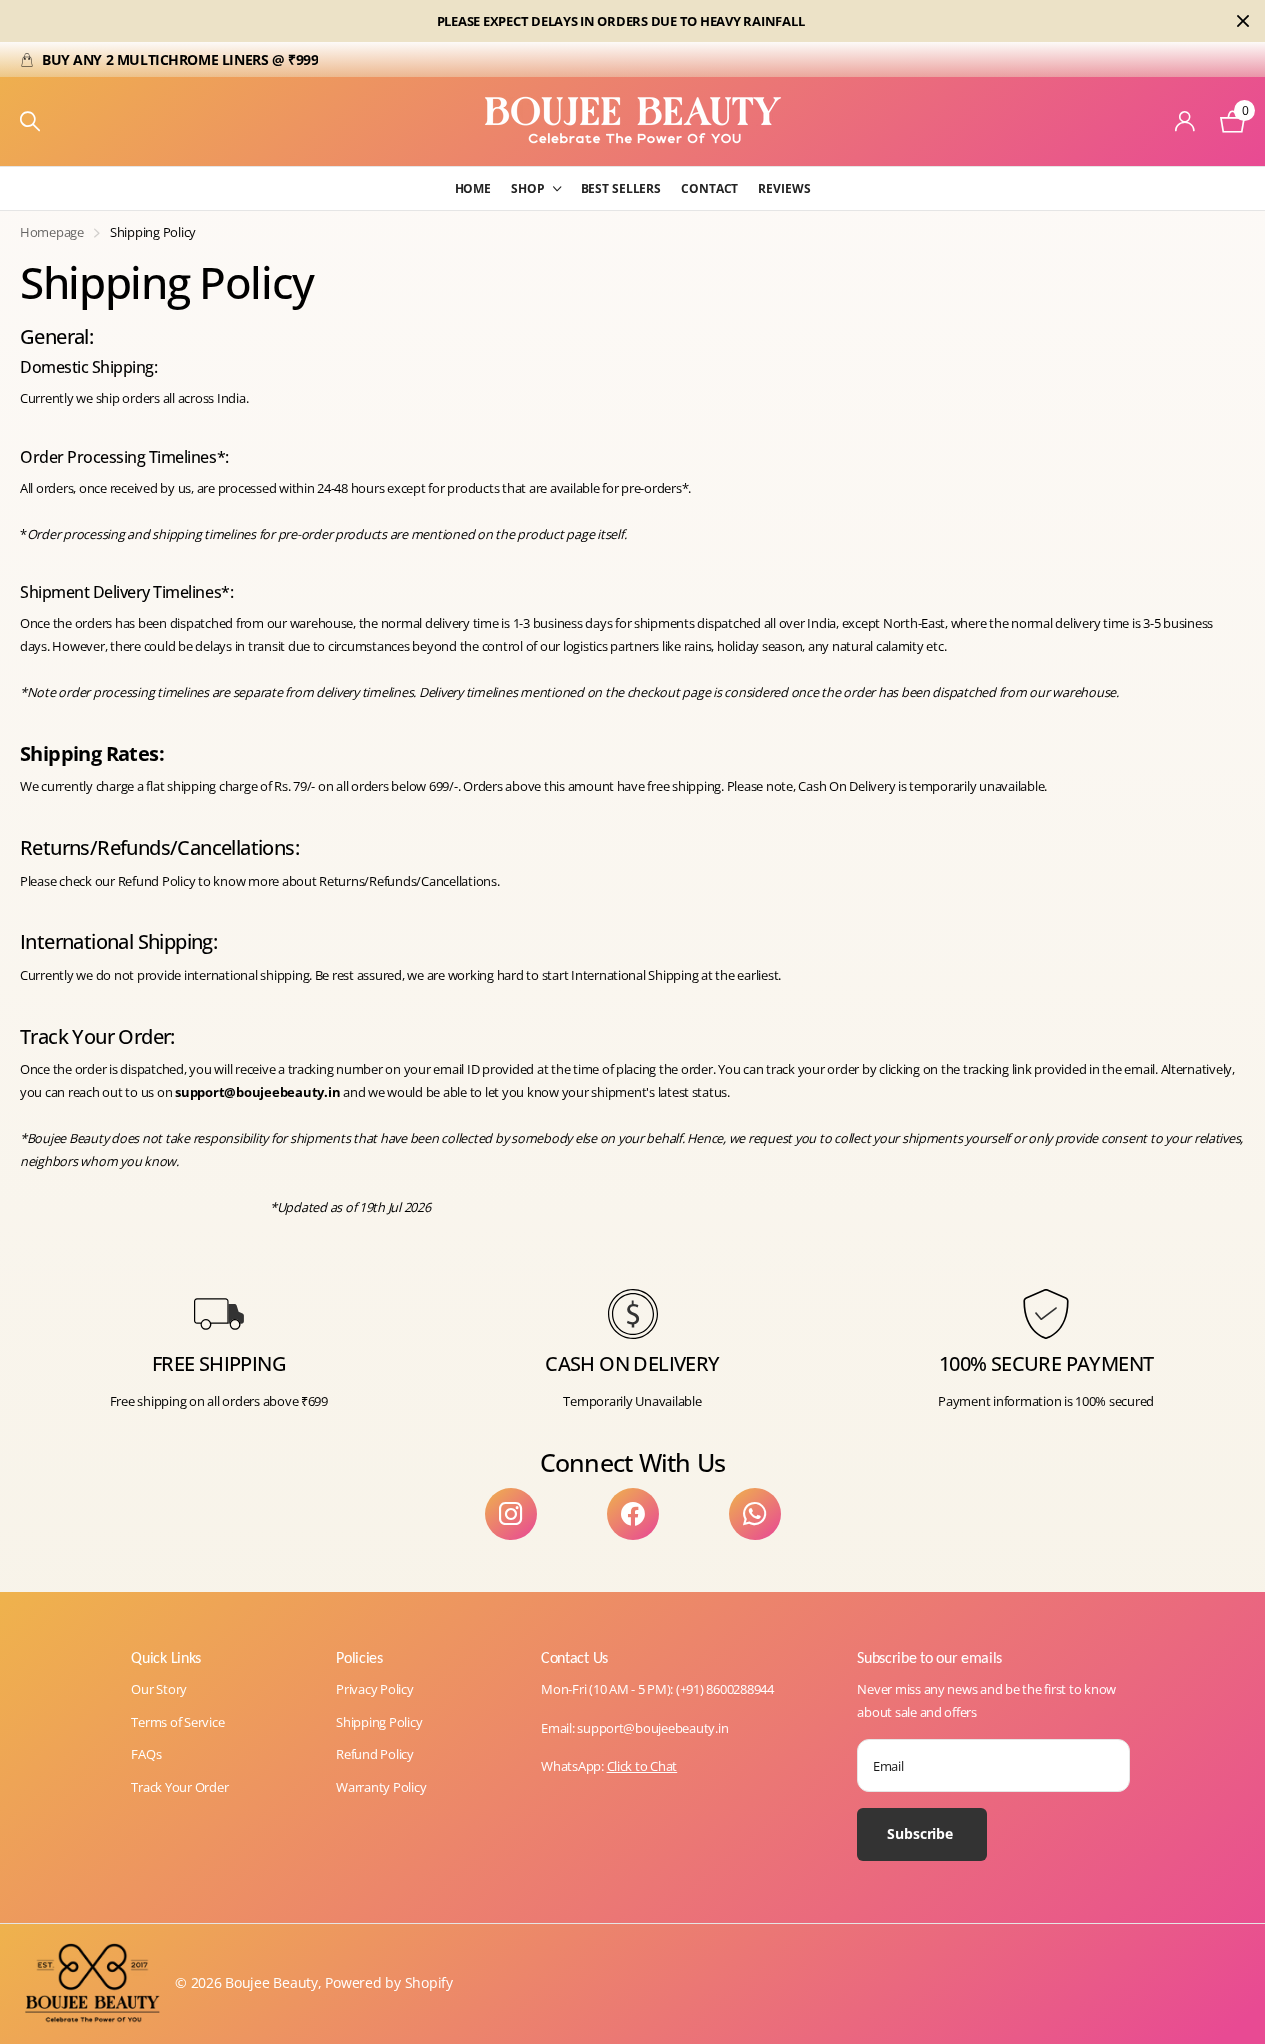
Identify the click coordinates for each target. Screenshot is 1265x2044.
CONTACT (709, 188)
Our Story (159, 1689)
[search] (30, 121)
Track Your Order (179, 1787)
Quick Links (165, 1657)
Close (1243, 21)
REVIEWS (784, 188)
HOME (473, 188)
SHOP (528, 188)
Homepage (52, 232)
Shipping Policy (379, 1722)
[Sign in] (1185, 121)
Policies (359, 1657)
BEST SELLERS (621, 188)
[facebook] (633, 1514)
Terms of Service (177, 1722)
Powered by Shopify (388, 1982)
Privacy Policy (374, 1689)
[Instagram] (511, 1514)
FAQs (146, 1754)
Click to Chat (642, 1766)
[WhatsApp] (755, 1514)
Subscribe (922, 1833)
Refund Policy (375, 1754)
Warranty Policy (381, 1787)
